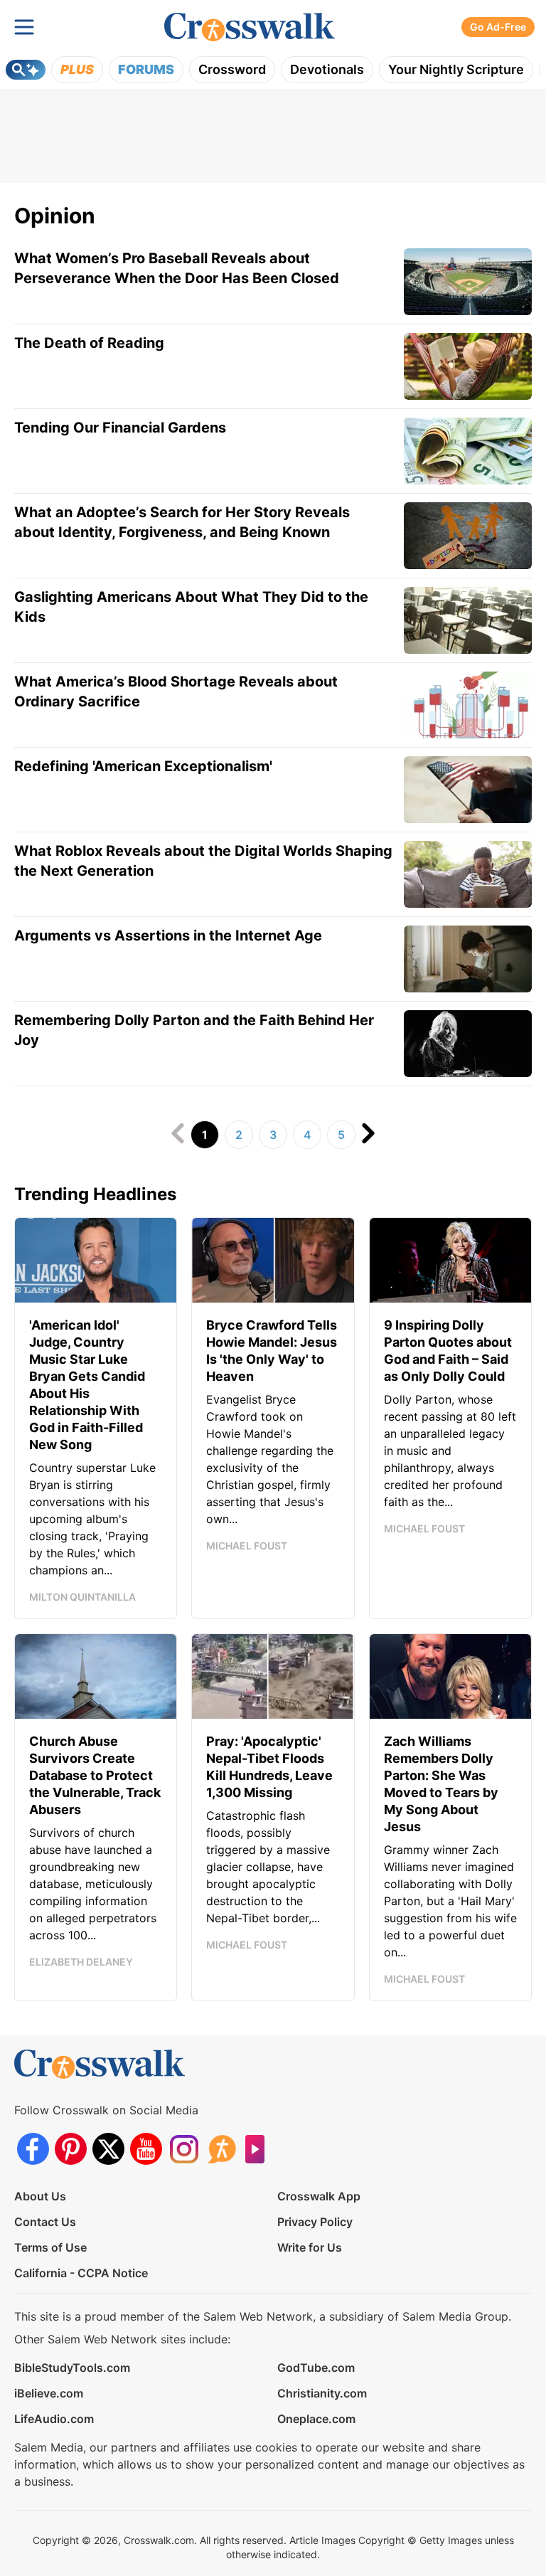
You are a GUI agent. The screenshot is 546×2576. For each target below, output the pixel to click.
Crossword (232, 69)
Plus (77, 69)
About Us (40, 2196)
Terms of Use (50, 2247)
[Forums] (221, 2149)
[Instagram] (184, 2149)
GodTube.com (316, 2368)
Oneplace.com (316, 2419)
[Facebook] (33, 2149)
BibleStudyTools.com (72, 2368)
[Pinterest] (71, 2149)
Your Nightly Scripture (456, 69)
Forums (146, 69)
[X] (108, 2149)
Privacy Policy (315, 2222)
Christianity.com (322, 2393)
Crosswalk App (319, 2196)
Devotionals (327, 69)
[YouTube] (146, 2149)
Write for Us (310, 2247)
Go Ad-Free (498, 27)
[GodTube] (259, 2149)
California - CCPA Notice (81, 2273)
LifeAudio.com (54, 2419)
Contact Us (45, 2222)
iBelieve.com (49, 2393)
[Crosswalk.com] (250, 27)
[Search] (26, 70)
